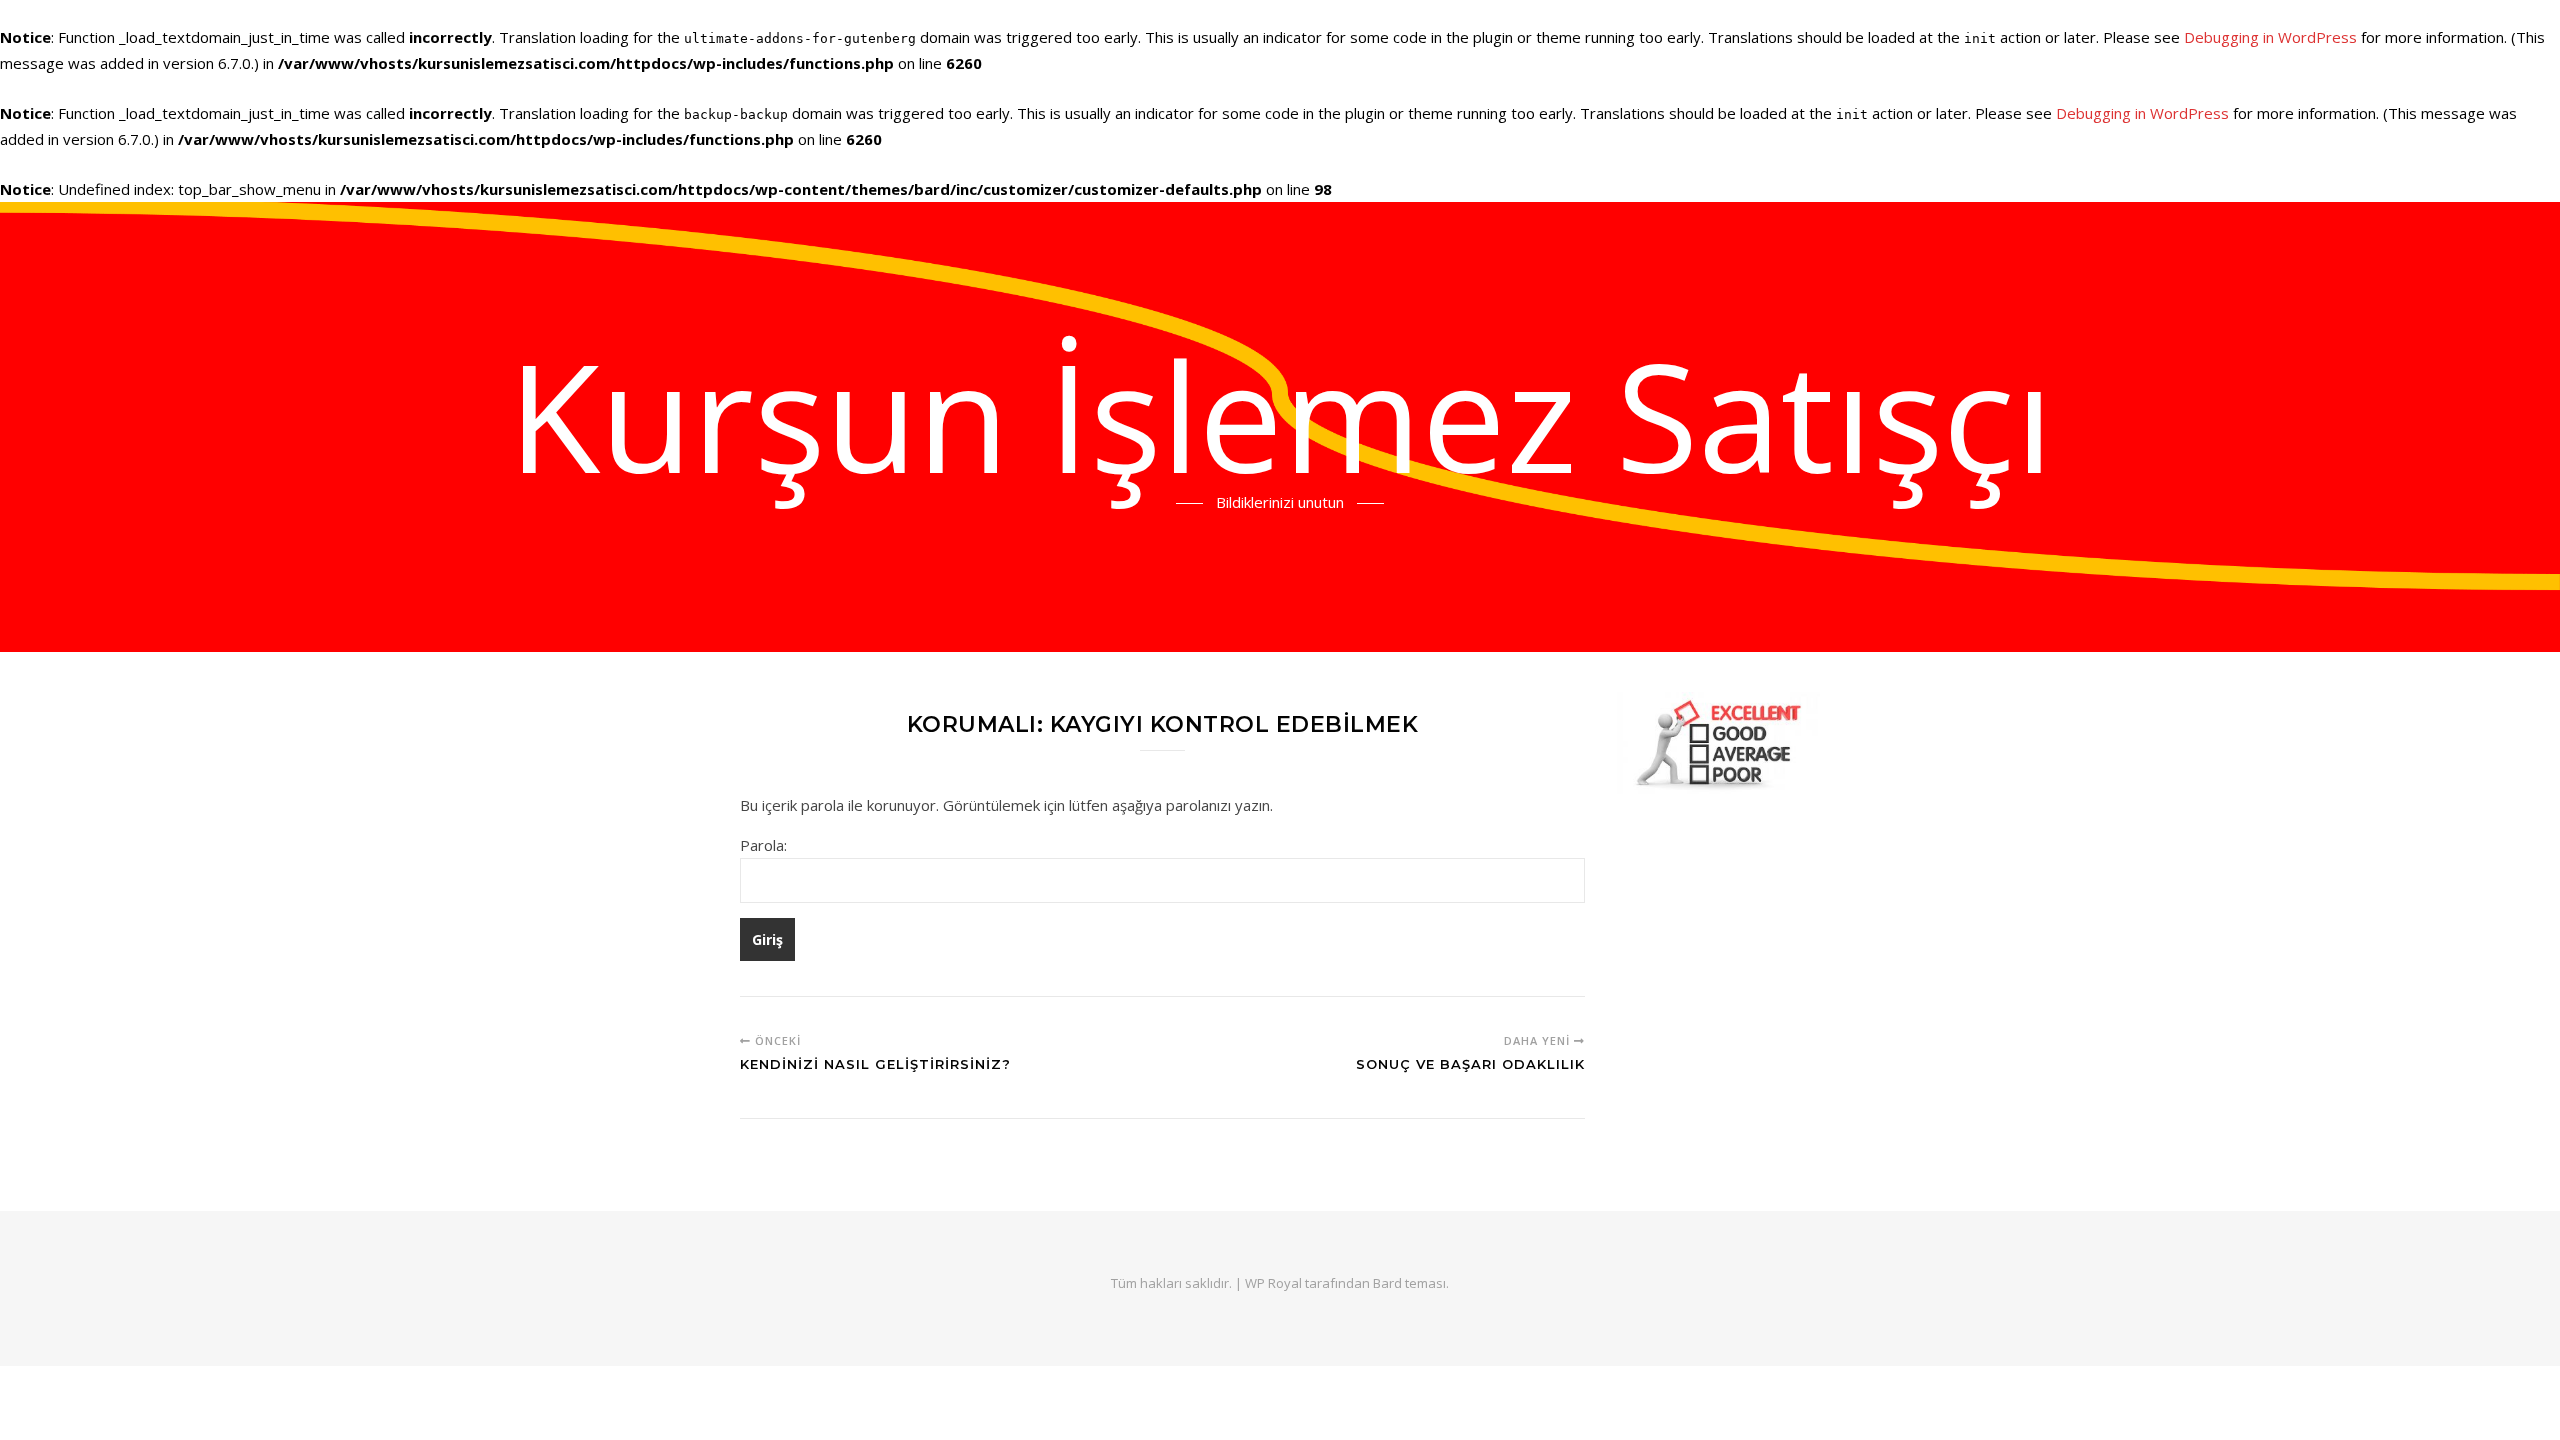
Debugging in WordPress (2270, 37)
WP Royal (1273, 1283)
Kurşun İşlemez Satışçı (1280, 415)
